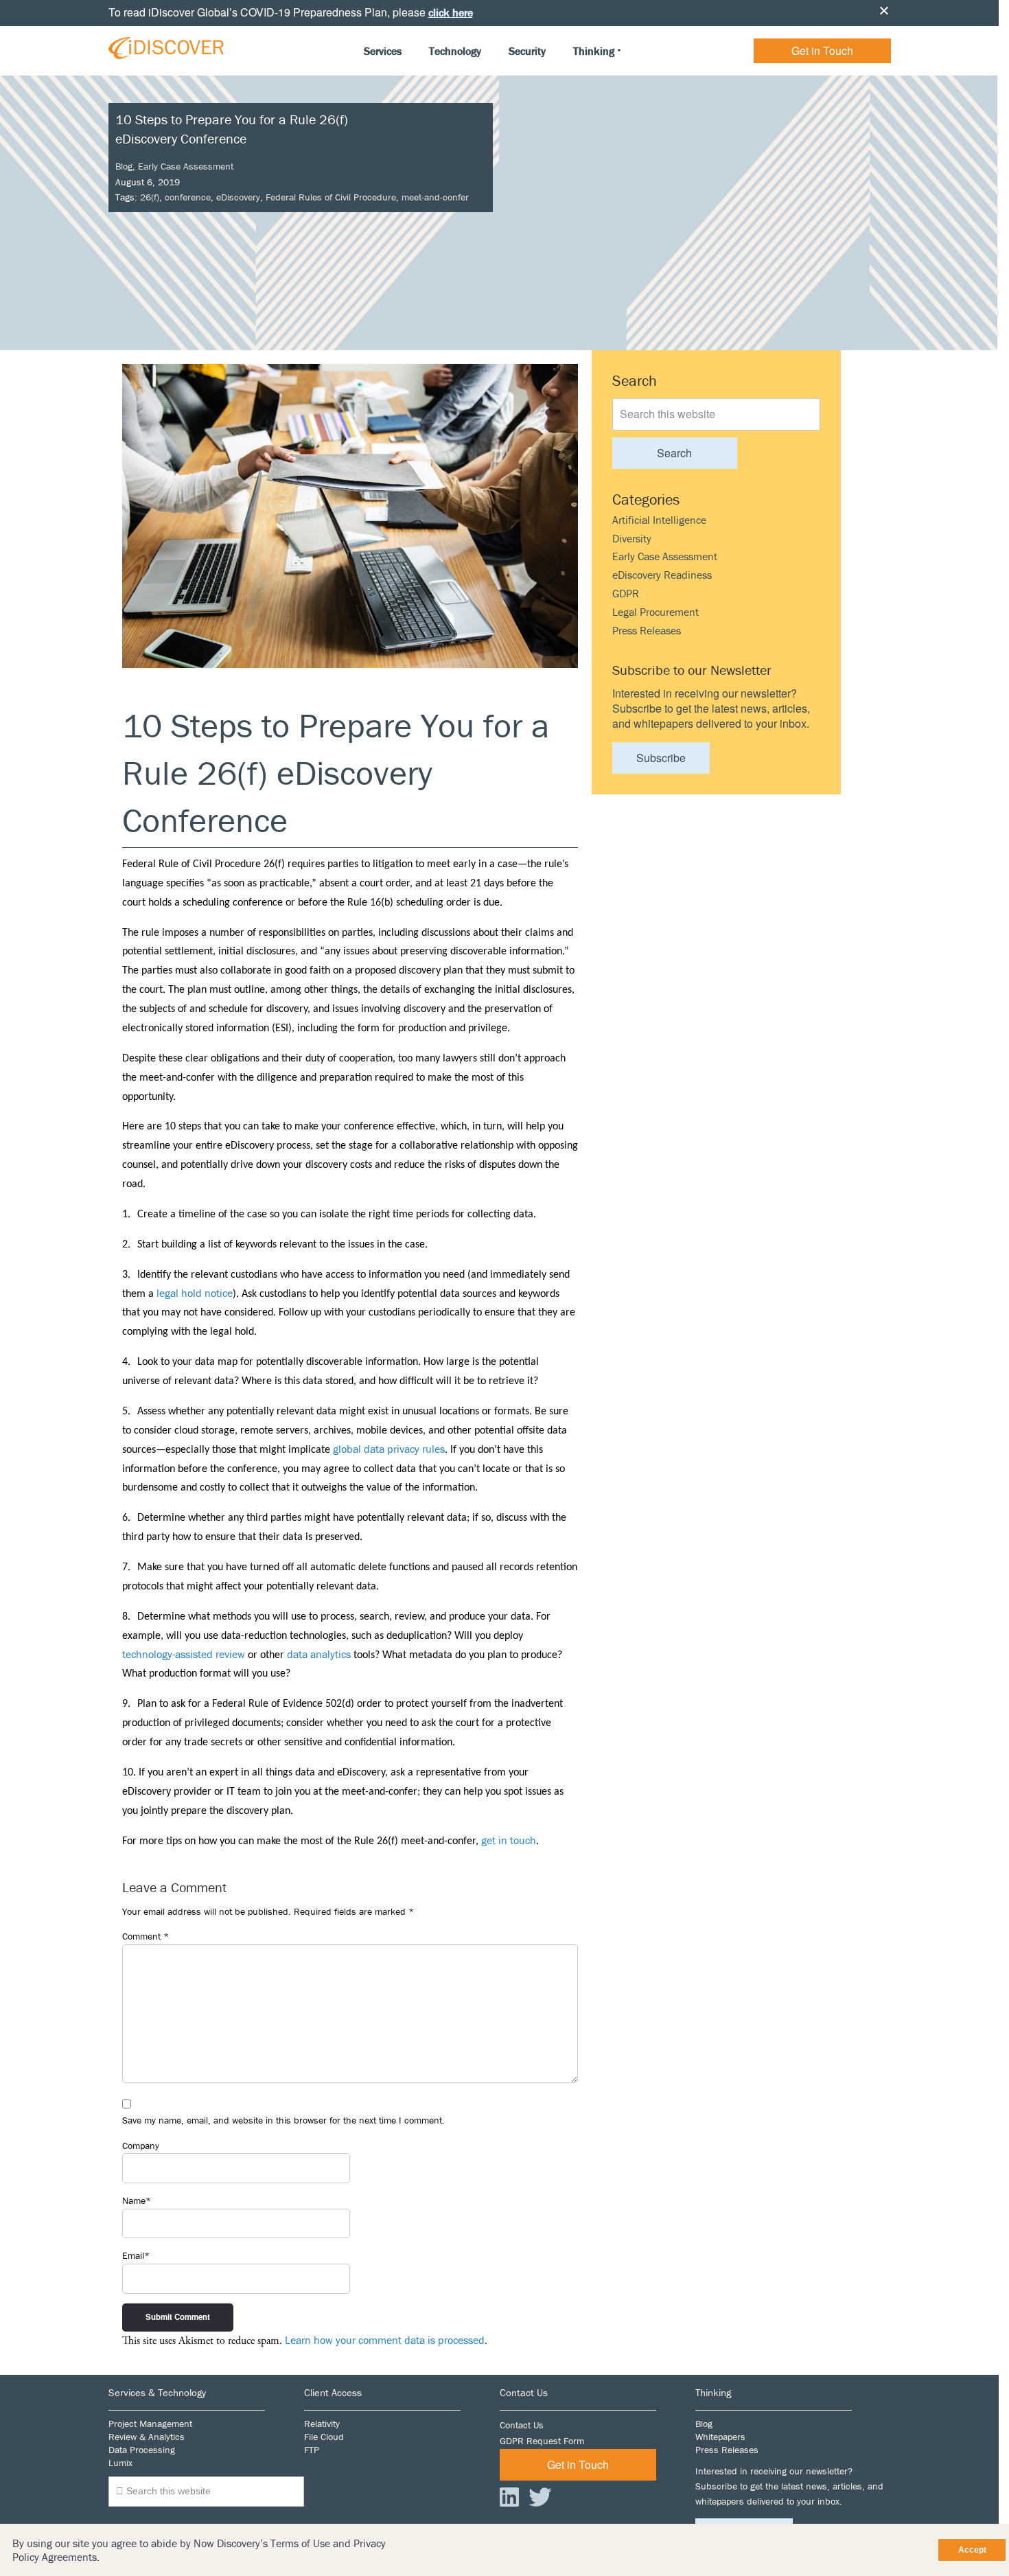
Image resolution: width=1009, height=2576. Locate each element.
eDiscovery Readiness (662, 575)
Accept (972, 2550)
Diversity (632, 538)
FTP (312, 2450)
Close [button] (884, 10)
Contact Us (522, 2425)
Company (141, 2146)
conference (188, 197)
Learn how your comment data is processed (385, 2340)
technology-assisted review (184, 1654)
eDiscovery (238, 197)
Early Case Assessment (186, 166)
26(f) (150, 197)
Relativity (322, 2424)
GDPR (626, 593)
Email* (136, 2255)
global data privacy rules (389, 1449)
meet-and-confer (435, 197)
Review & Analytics (147, 2437)
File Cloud (324, 2437)
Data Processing (142, 2450)
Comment (146, 1936)
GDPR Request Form (542, 2441)
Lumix (120, 2463)
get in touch (509, 1840)
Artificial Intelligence (659, 520)
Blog (124, 166)
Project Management (150, 2424)
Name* (137, 2200)
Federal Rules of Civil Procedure (331, 197)
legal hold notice (195, 1293)
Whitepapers (720, 2437)
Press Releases (647, 630)
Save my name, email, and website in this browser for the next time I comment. (283, 2120)
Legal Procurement (656, 612)
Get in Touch (822, 50)
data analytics (319, 1654)
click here (451, 12)
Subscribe (661, 758)
